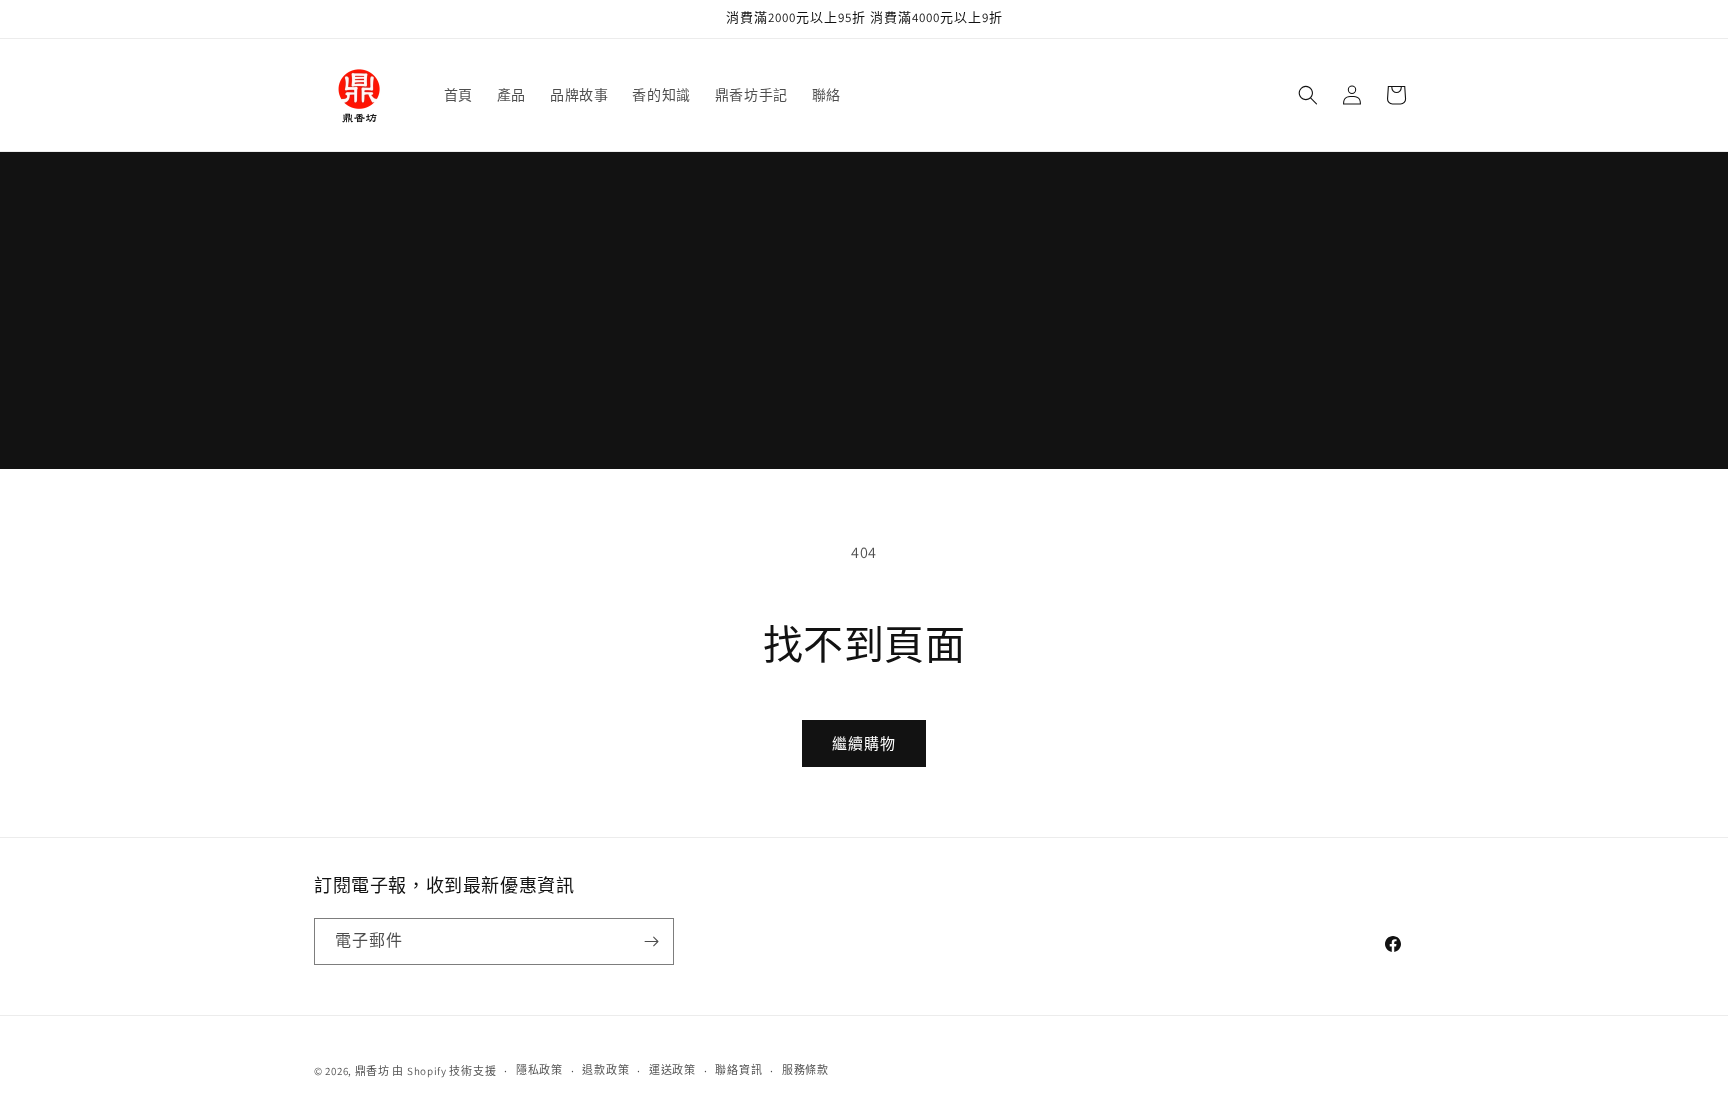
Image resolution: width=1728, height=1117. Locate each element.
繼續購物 (864, 743)
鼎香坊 (372, 1071)
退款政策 (605, 1070)
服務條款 (805, 1070)
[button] (1308, 95)
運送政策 (672, 1070)
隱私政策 (539, 1070)
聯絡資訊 (738, 1070)
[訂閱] (651, 941)
